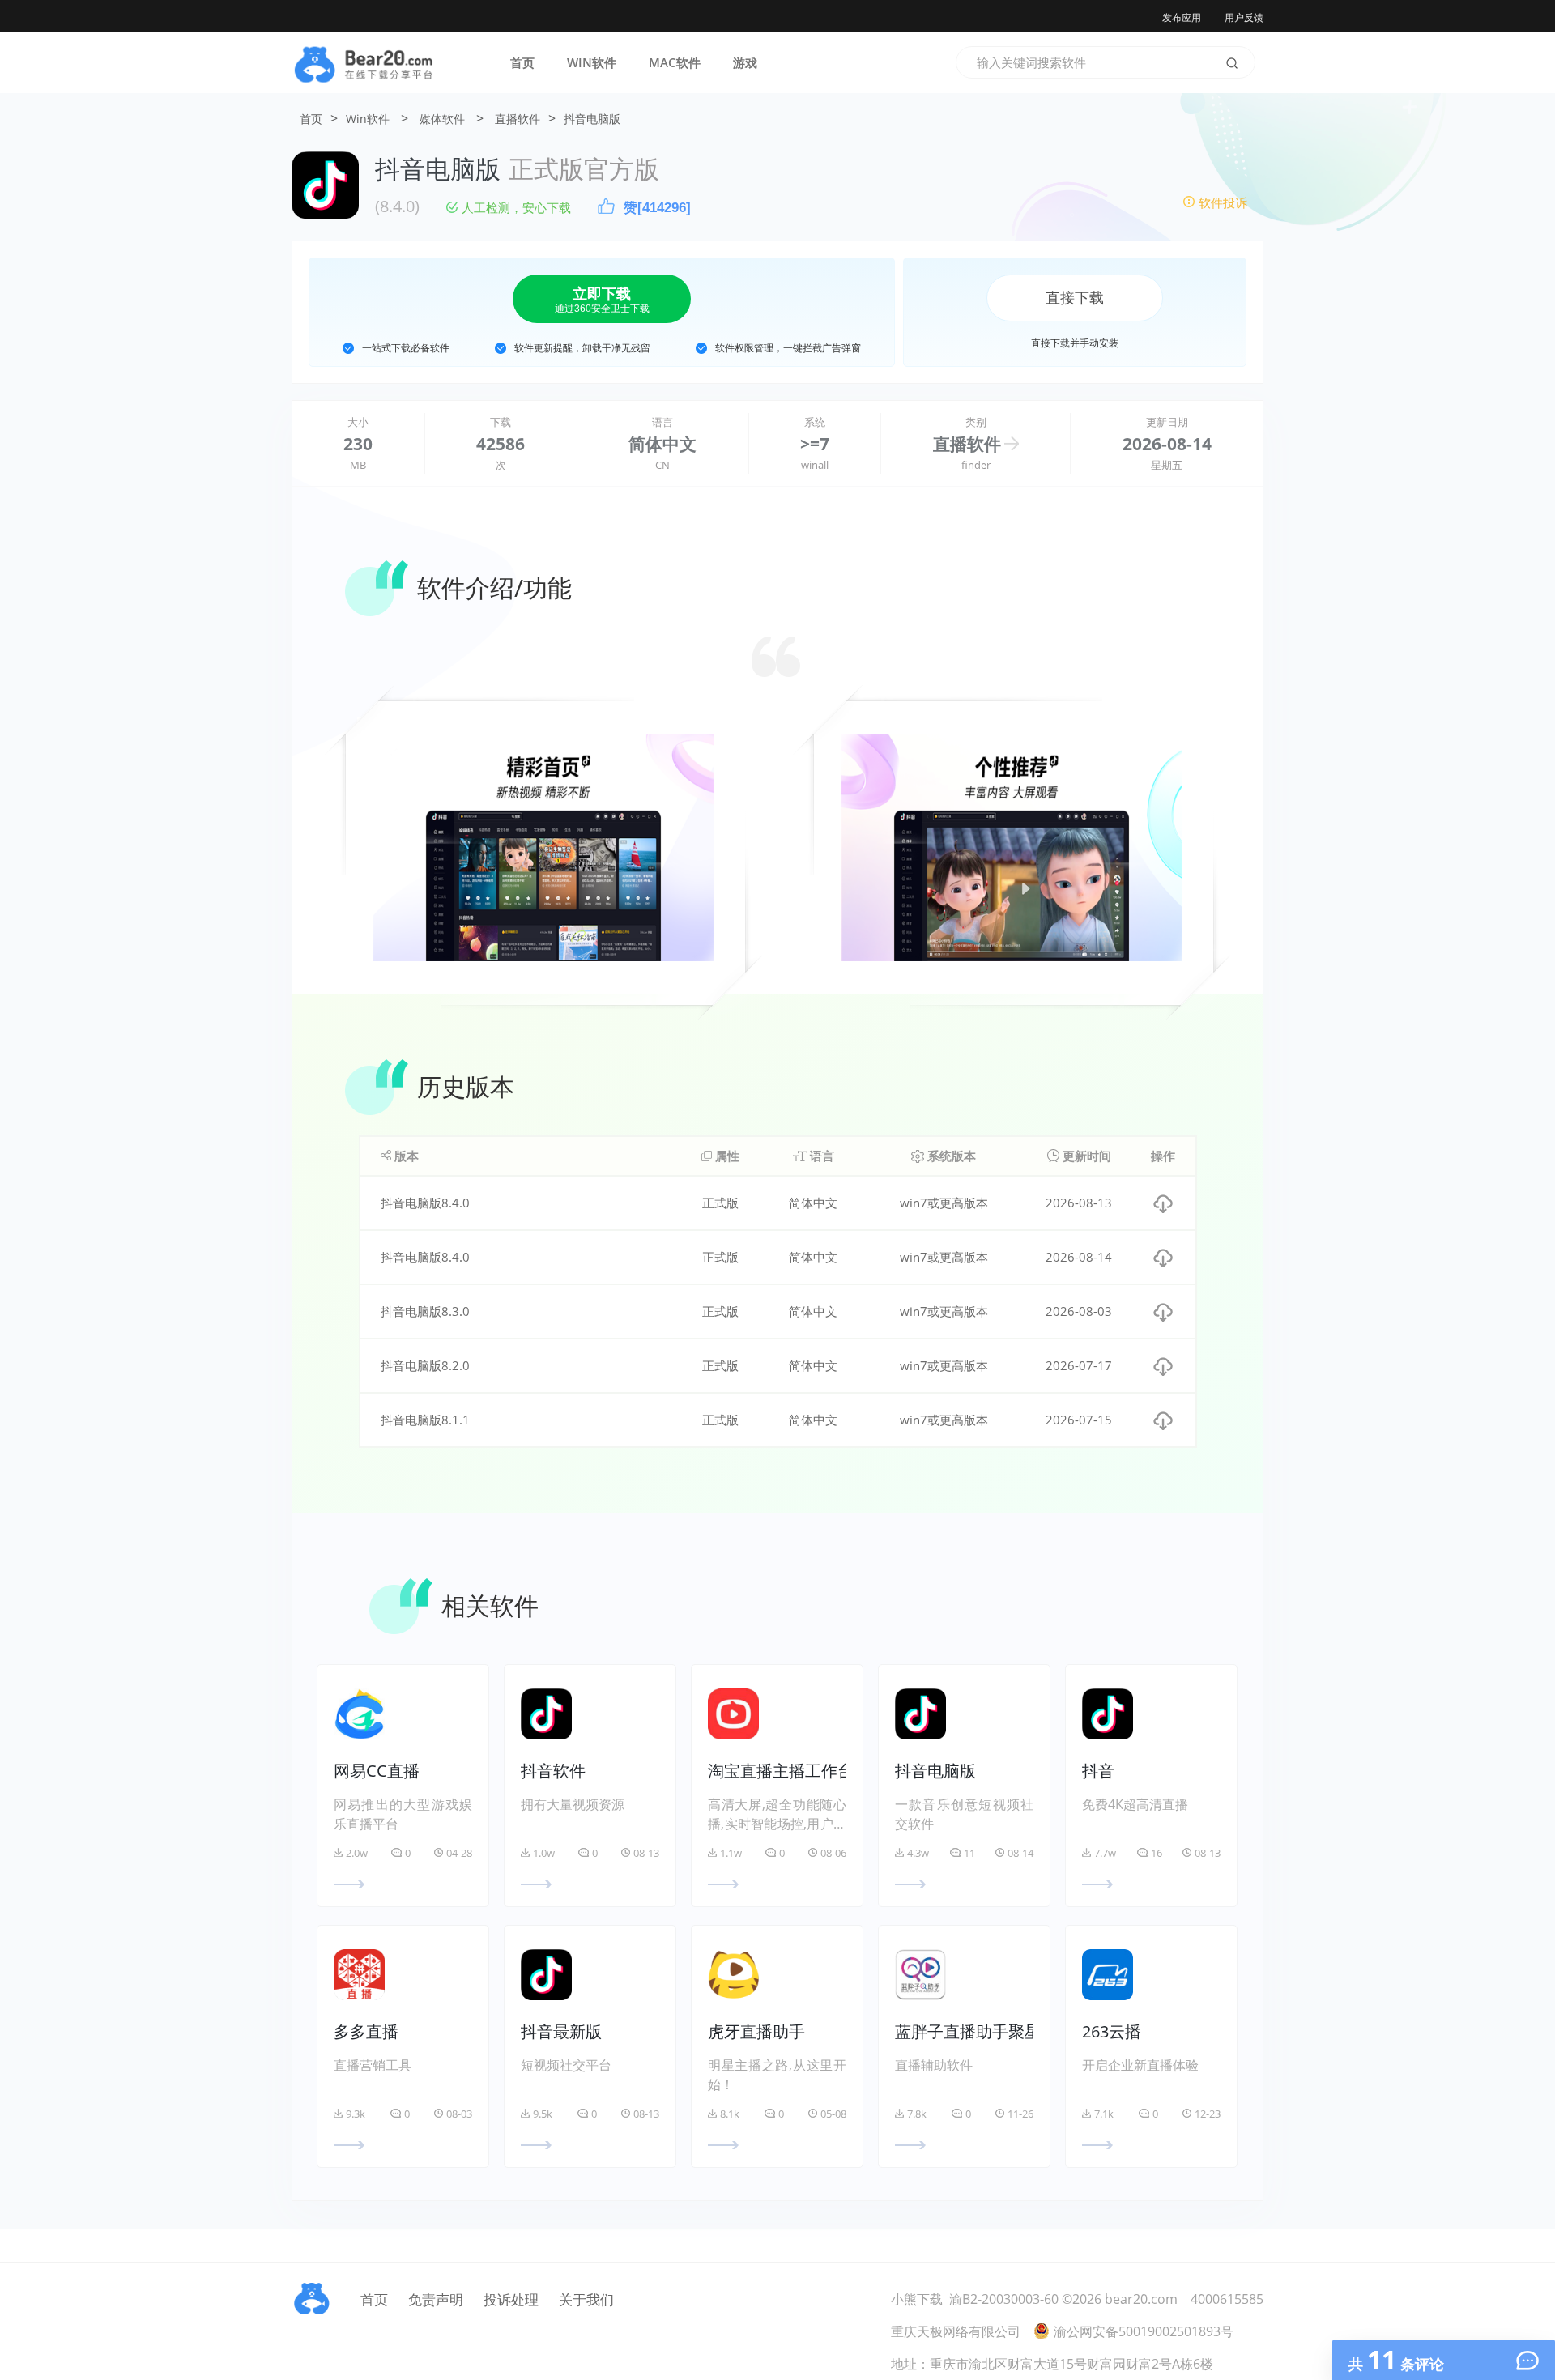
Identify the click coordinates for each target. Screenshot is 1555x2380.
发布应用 (1182, 17)
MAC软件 (675, 62)
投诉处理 (511, 2299)
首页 (522, 62)
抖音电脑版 (592, 119)
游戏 (745, 62)
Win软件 (368, 119)
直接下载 (1075, 298)
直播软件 (518, 119)
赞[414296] (657, 208)
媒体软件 (442, 119)
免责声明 (436, 2299)
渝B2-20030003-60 (1004, 2299)
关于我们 (586, 2299)
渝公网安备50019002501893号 (1144, 2331)
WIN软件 (592, 62)
